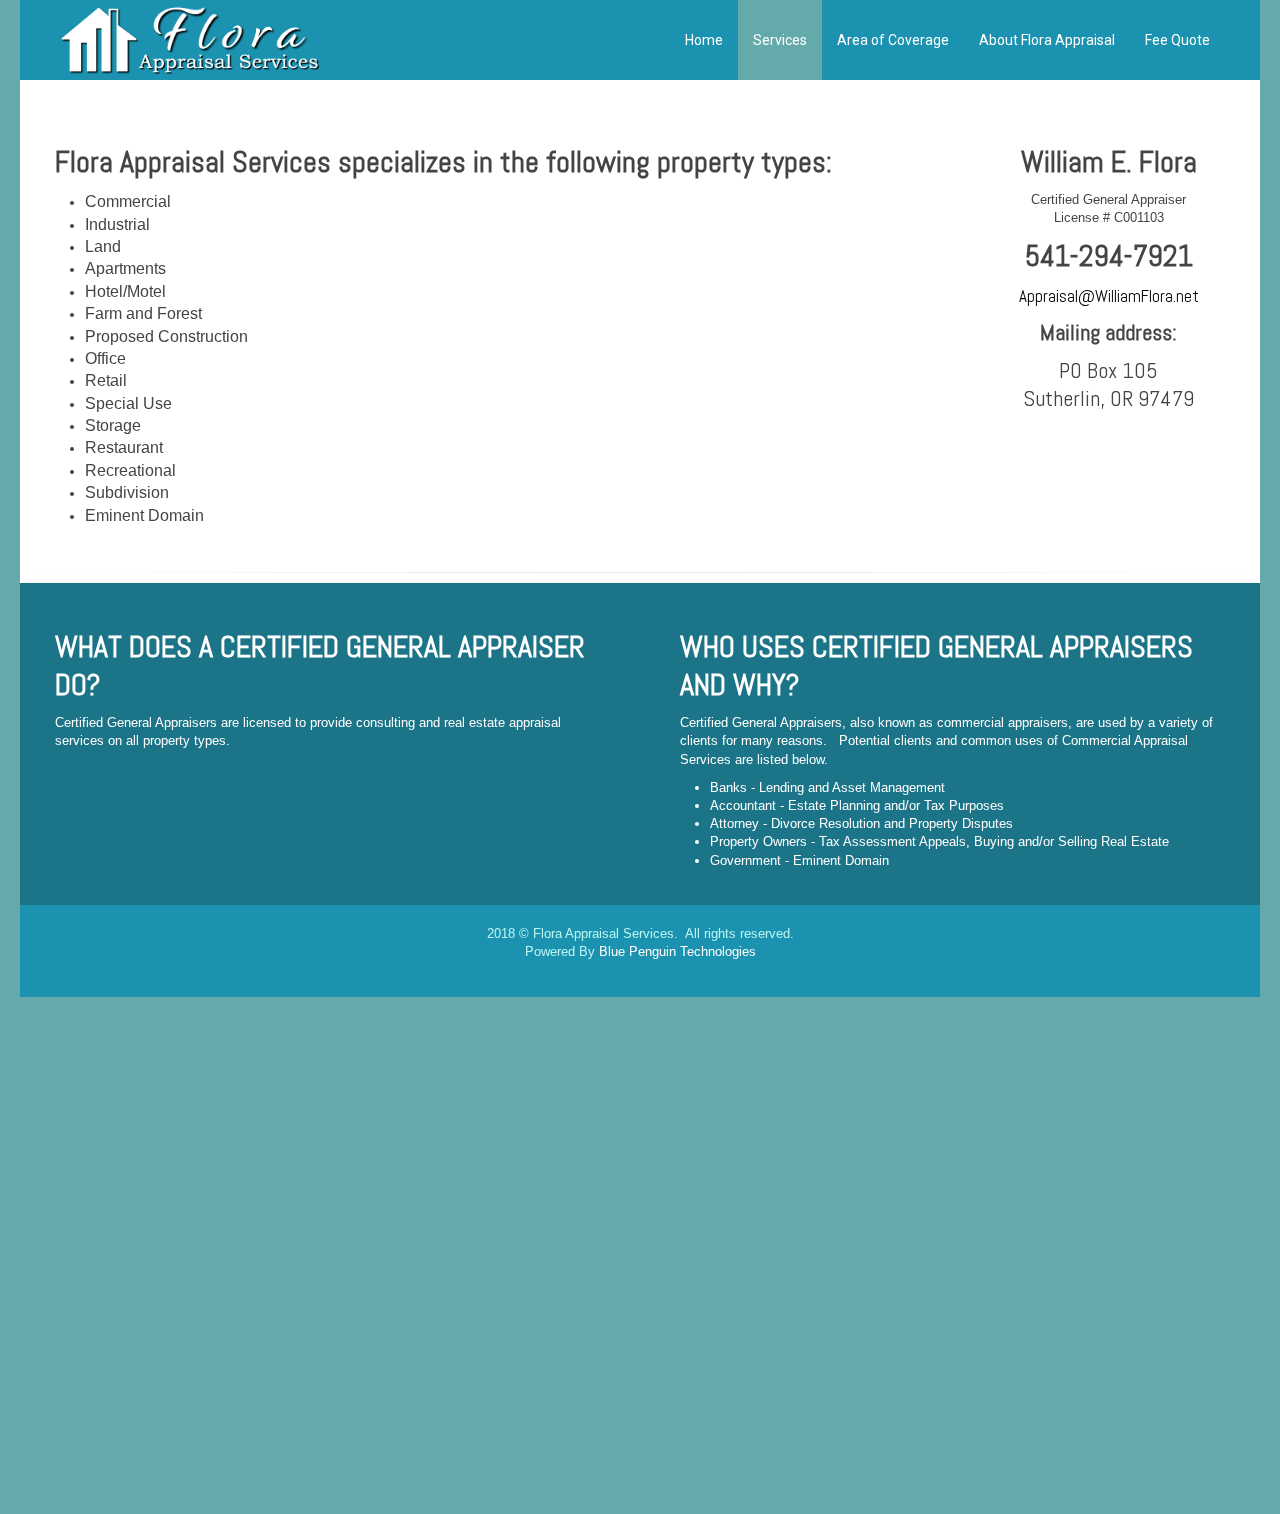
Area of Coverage (893, 40)
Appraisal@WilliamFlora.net (1109, 297)
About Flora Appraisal (1047, 40)
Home (702, 40)
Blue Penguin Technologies (677, 951)
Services (780, 40)
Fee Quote (1177, 40)
